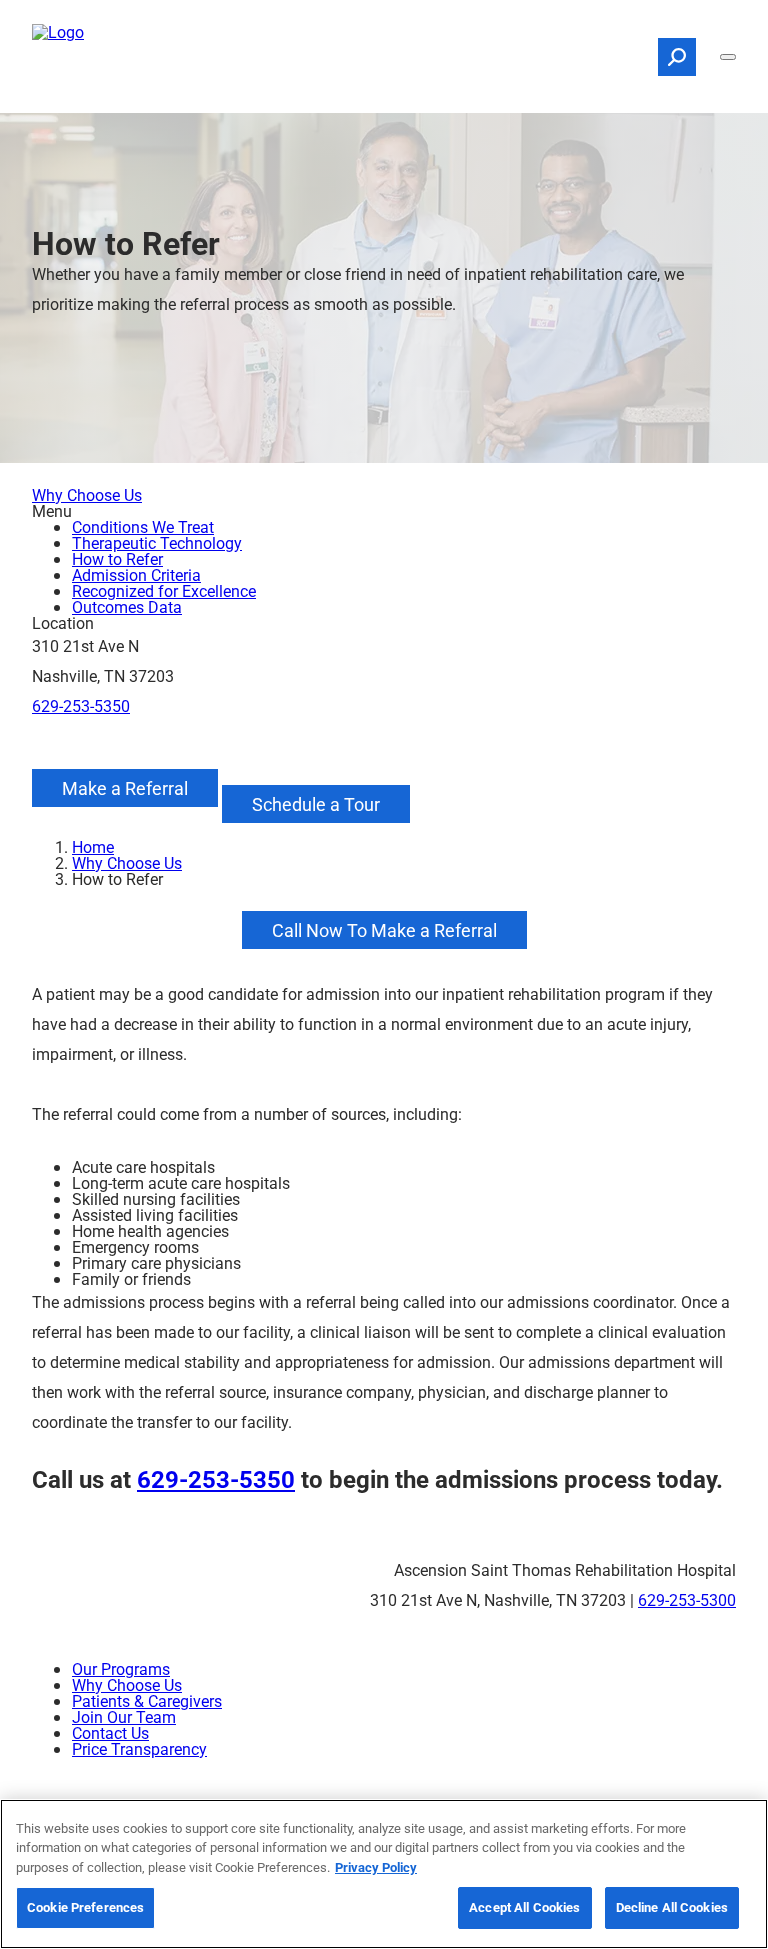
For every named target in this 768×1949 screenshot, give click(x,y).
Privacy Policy (376, 1867)
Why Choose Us (87, 494)
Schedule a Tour (316, 804)
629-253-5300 (687, 1599)
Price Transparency (139, 1748)
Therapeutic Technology (157, 542)
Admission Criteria (136, 574)
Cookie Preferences (85, 1907)
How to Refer (117, 558)
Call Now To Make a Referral (384, 930)
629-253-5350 (81, 705)
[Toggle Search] (677, 57)
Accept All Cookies (524, 1907)
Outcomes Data (127, 606)
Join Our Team (124, 1716)
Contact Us (110, 1732)
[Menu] (728, 57)
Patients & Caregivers (147, 1700)
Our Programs (121, 1668)
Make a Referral (125, 788)
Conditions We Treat (143, 526)
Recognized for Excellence (164, 590)
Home (93, 846)
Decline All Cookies (672, 1907)
